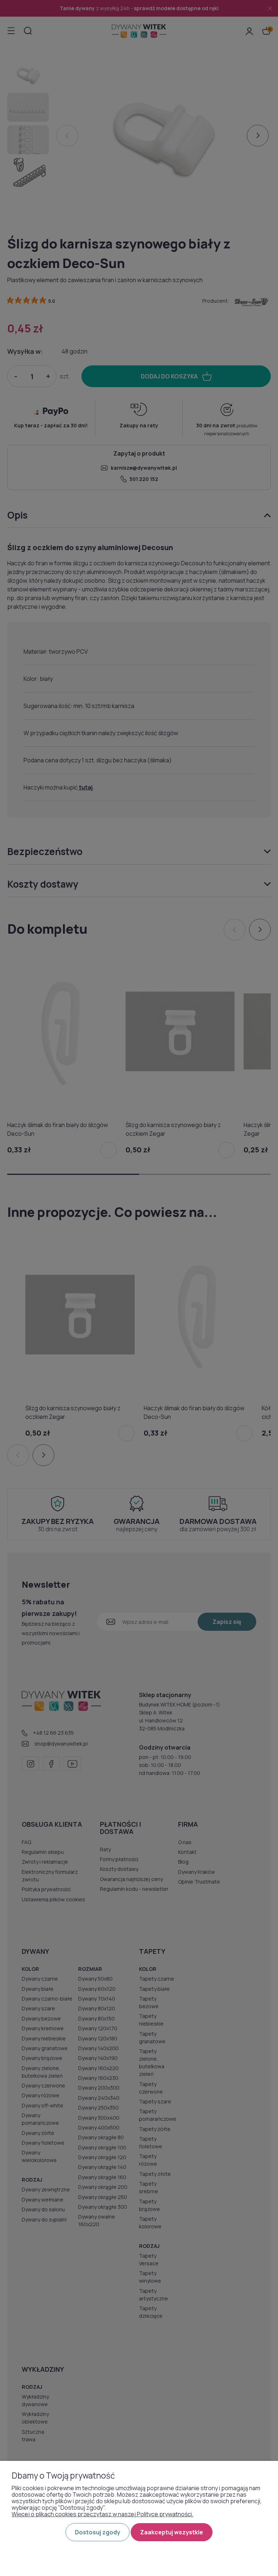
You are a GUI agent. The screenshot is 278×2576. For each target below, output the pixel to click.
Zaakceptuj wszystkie (172, 2532)
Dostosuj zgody (98, 2532)
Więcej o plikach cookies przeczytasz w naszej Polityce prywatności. (102, 2514)
